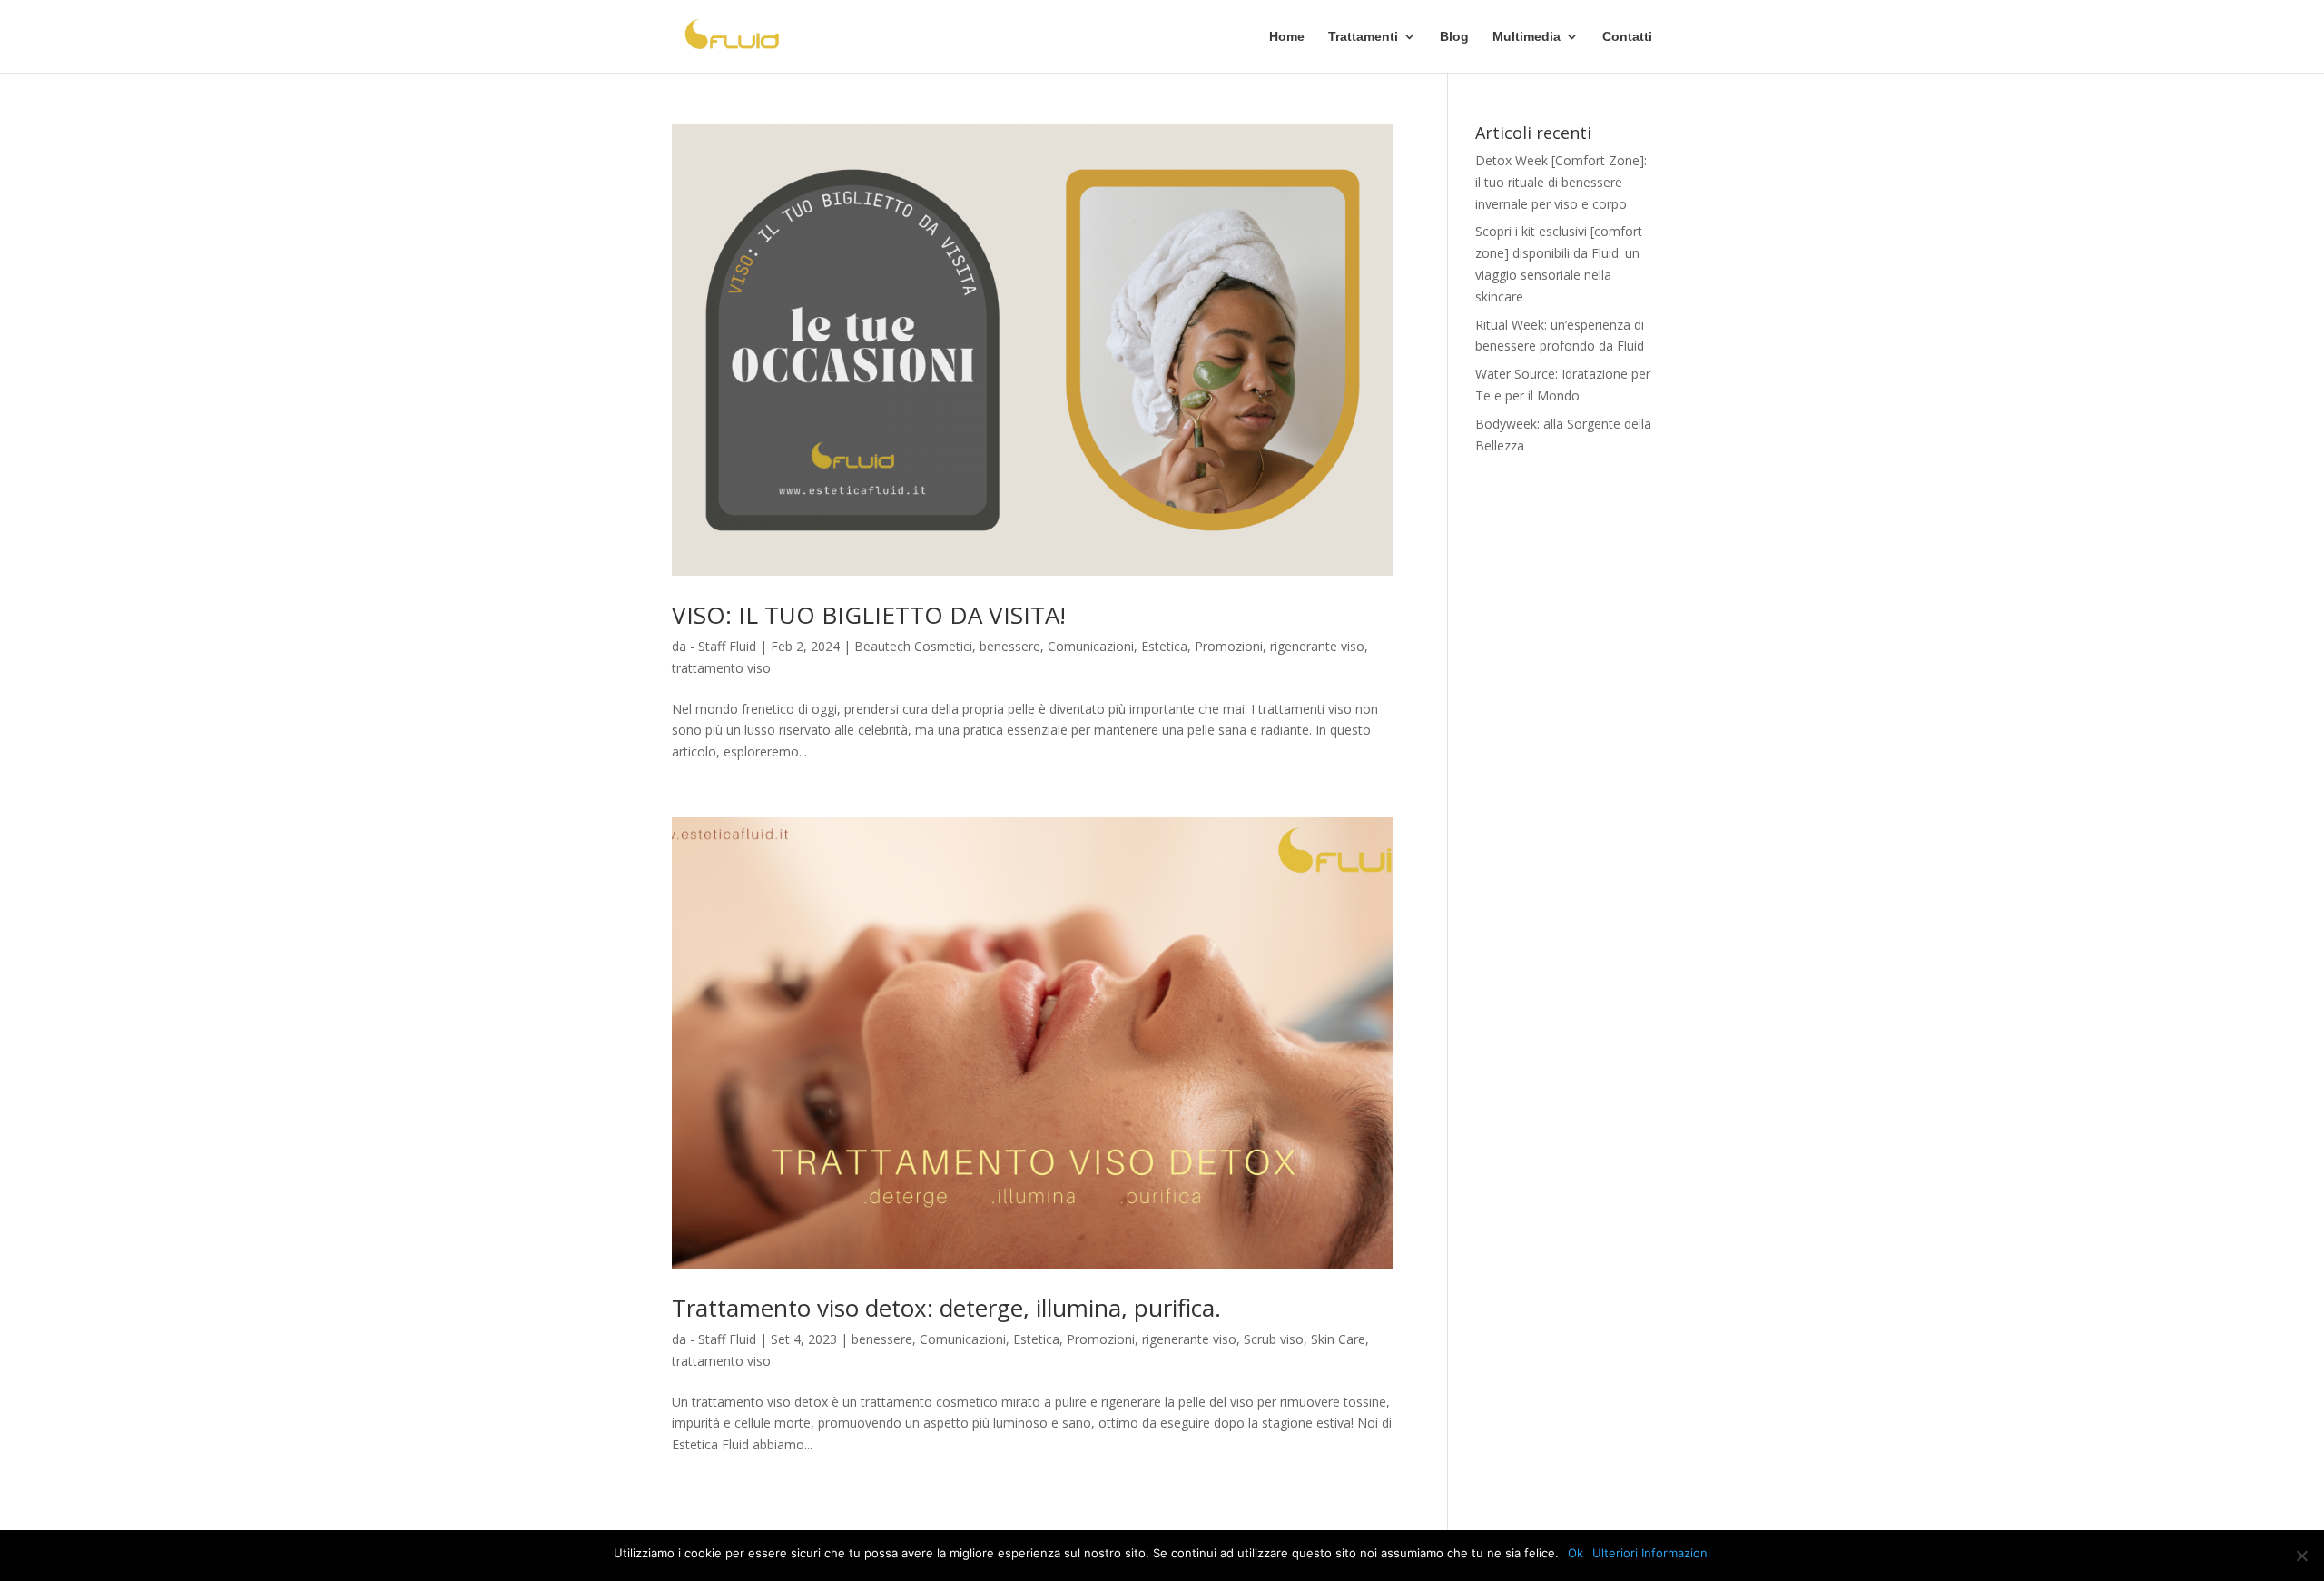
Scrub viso (1274, 1339)
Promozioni (1229, 646)
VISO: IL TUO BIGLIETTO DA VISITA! (869, 615)
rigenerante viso (1317, 646)
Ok (1576, 1553)
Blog (1454, 37)
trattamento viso (721, 668)
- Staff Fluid (723, 646)
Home (1287, 37)
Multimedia (1526, 37)
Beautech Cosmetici (913, 646)
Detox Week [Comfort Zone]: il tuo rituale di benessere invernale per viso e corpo (1561, 182)
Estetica (1164, 646)
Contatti (1627, 37)
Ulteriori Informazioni (1651, 1553)
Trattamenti (1363, 37)
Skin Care (1338, 1339)
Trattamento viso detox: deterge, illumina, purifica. (946, 1308)
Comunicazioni (1091, 646)
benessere (1010, 646)
